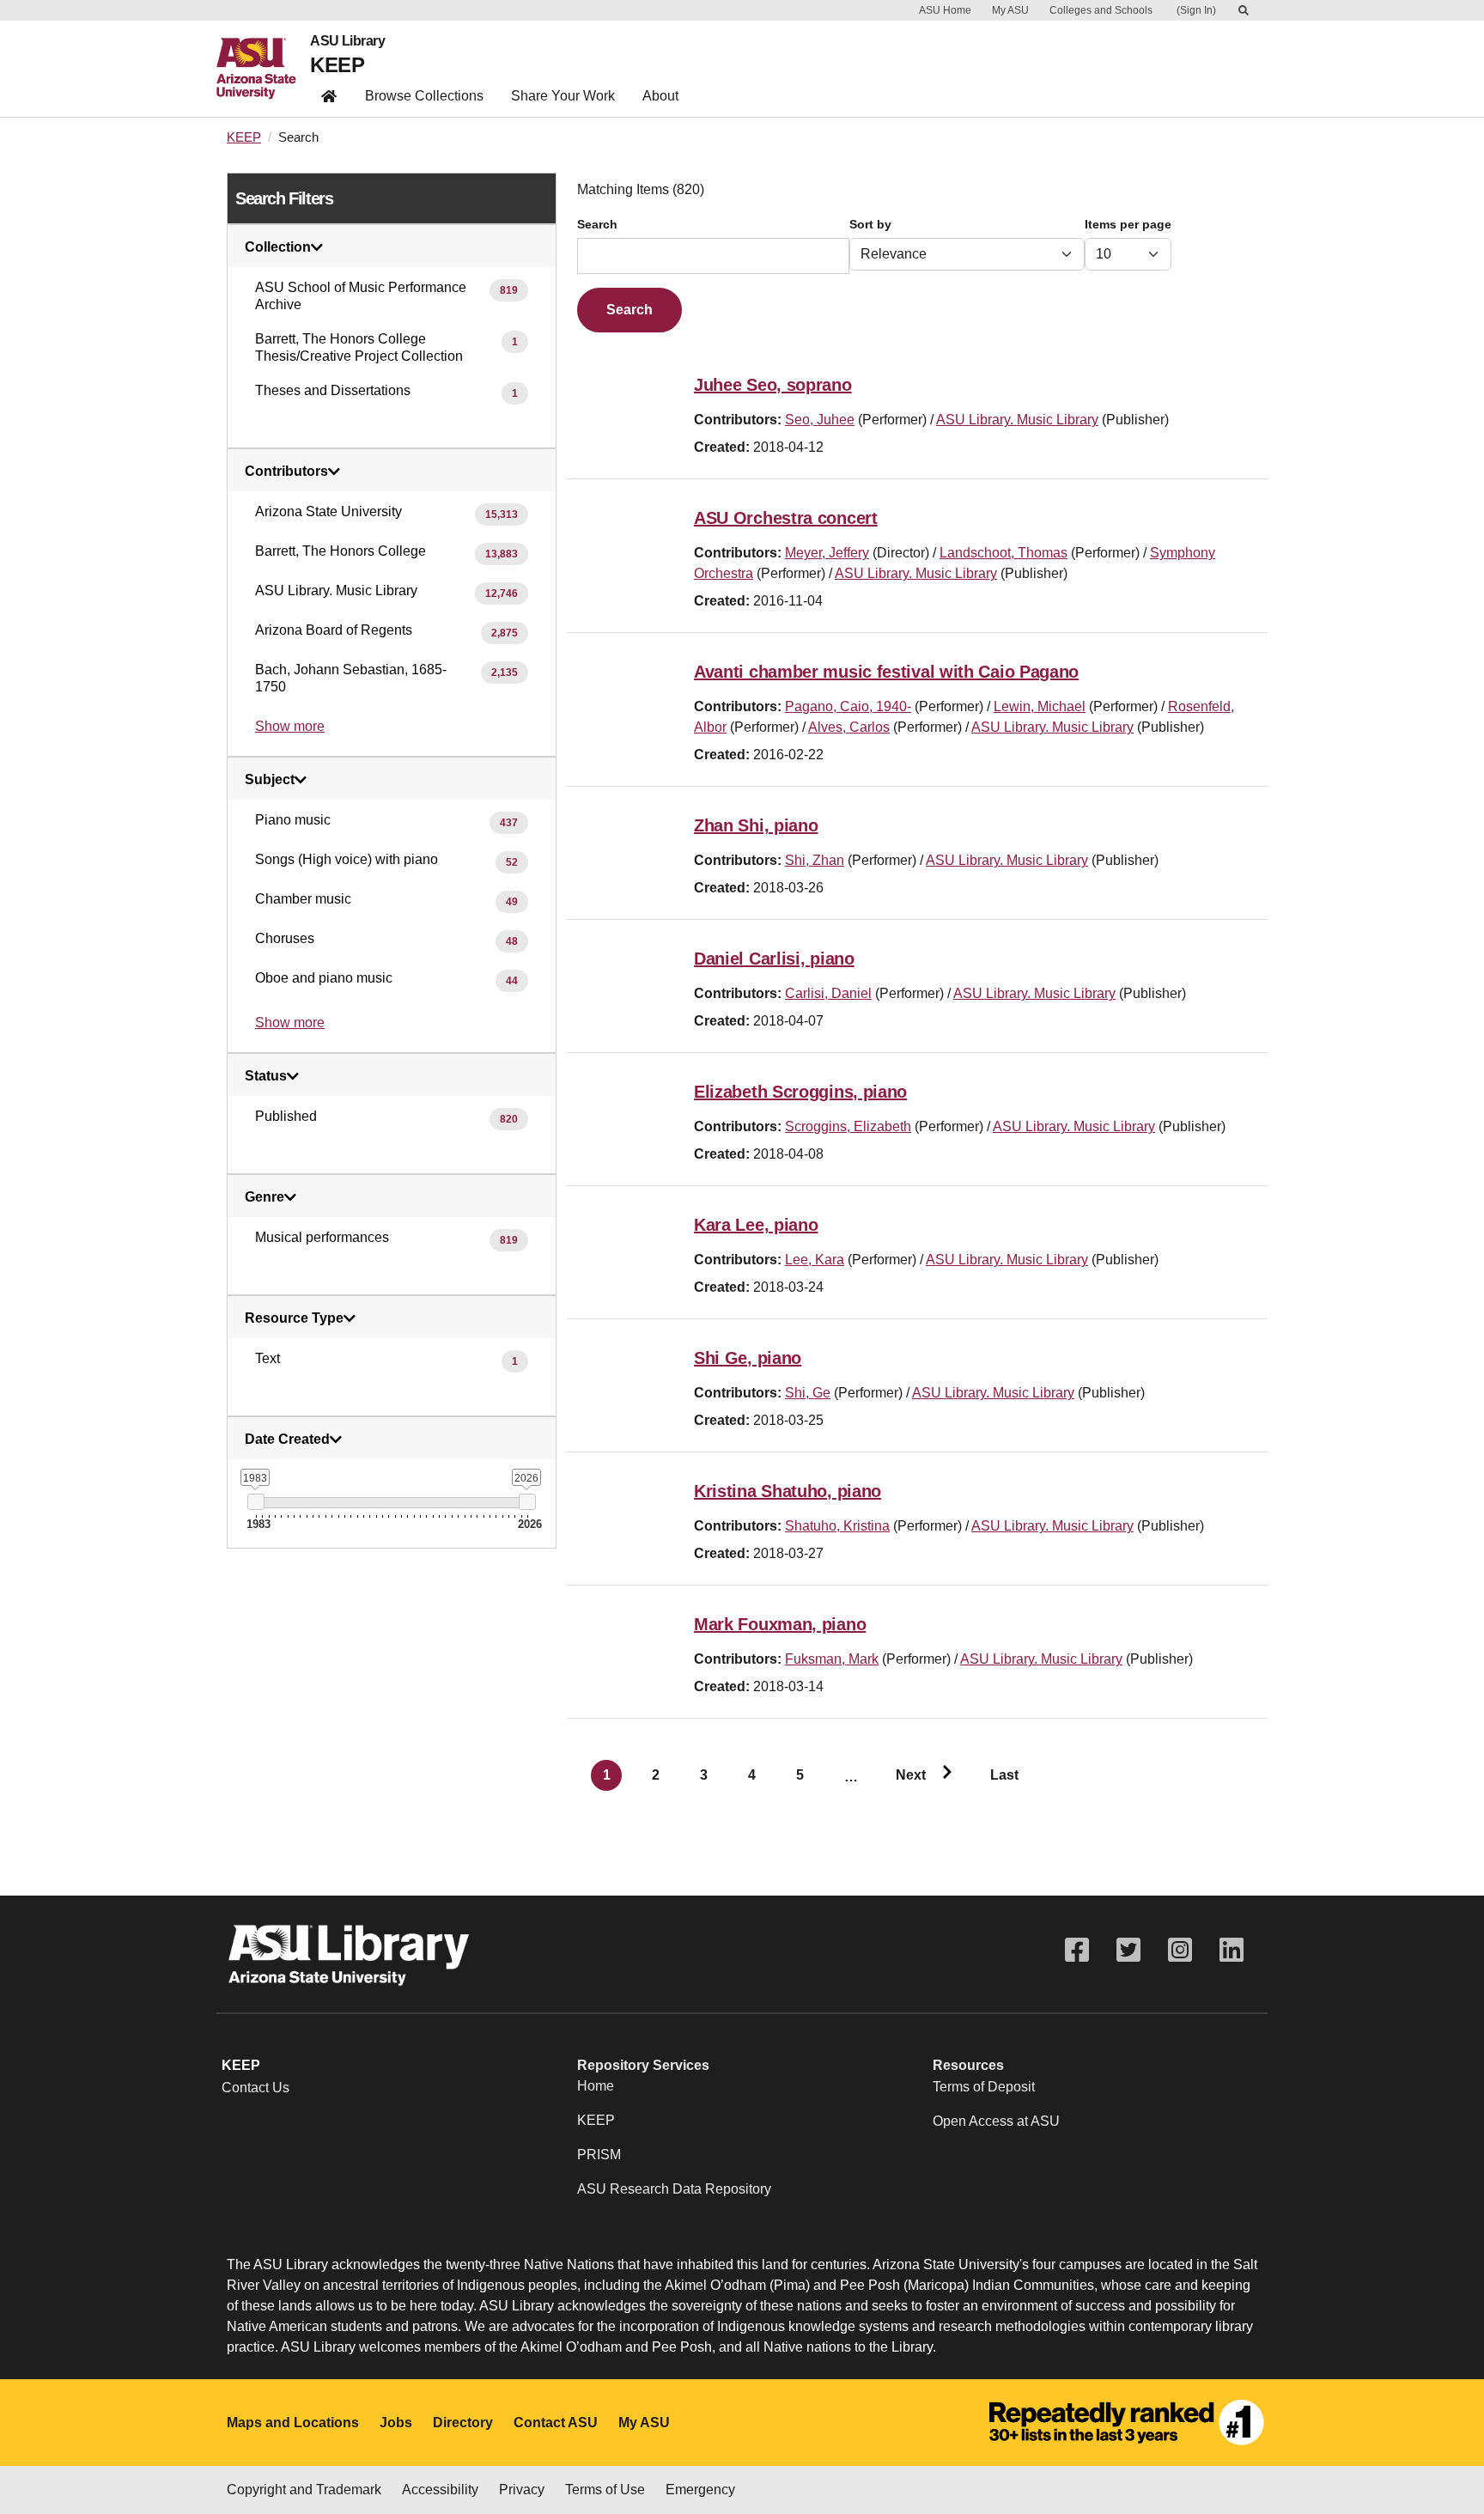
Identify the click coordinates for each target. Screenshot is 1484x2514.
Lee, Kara (815, 1260)
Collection (278, 247)
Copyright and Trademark (304, 2490)
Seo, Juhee (820, 420)
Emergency (700, 2490)
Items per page (1128, 225)
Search (597, 225)
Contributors (286, 472)
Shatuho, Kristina (837, 1526)
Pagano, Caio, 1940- (848, 706)
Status (266, 1076)
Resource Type (294, 1318)
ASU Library (347, 41)
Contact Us (255, 2088)
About (660, 96)
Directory (463, 2423)
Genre (265, 1197)
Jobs (396, 2423)
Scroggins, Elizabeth (848, 1126)
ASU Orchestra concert (786, 518)
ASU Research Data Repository (674, 2189)
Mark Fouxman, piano (780, 1624)
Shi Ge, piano (748, 1358)
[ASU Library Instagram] (1180, 1950)
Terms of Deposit (984, 2087)
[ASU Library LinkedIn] (1232, 1950)
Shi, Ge (808, 1393)
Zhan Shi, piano (756, 825)
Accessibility (440, 2490)
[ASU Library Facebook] (1077, 1950)
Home (596, 2086)
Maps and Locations (293, 2423)
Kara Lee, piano (756, 1225)
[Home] (263, 69)
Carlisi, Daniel (828, 993)
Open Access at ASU (996, 2121)
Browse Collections (424, 96)
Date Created (287, 1440)
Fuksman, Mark (832, 1659)
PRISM (599, 2155)
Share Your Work (563, 96)
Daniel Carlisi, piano (774, 959)
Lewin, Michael (1040, 706)
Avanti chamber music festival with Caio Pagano (886, 672)
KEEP (337, 65)
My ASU (1010, 10)
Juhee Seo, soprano (773, 385)
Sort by (870, 225)
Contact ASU (556, 2423)
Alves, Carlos (849, 727)
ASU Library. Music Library (1017, 420)
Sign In (1196, 10)
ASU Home (945, 10)
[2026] (527, 1502)
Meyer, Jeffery (827, 553)
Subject (270, 780)
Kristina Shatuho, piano (788, 1491)
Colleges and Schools (1101, 10)
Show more (290, 726)
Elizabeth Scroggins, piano (800, 1092)
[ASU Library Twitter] (1128, 1950)
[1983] (255, 1502)
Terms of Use (605, 2490)
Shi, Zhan (815, 860)
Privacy (522, 2490)
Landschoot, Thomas (1004, 553)
